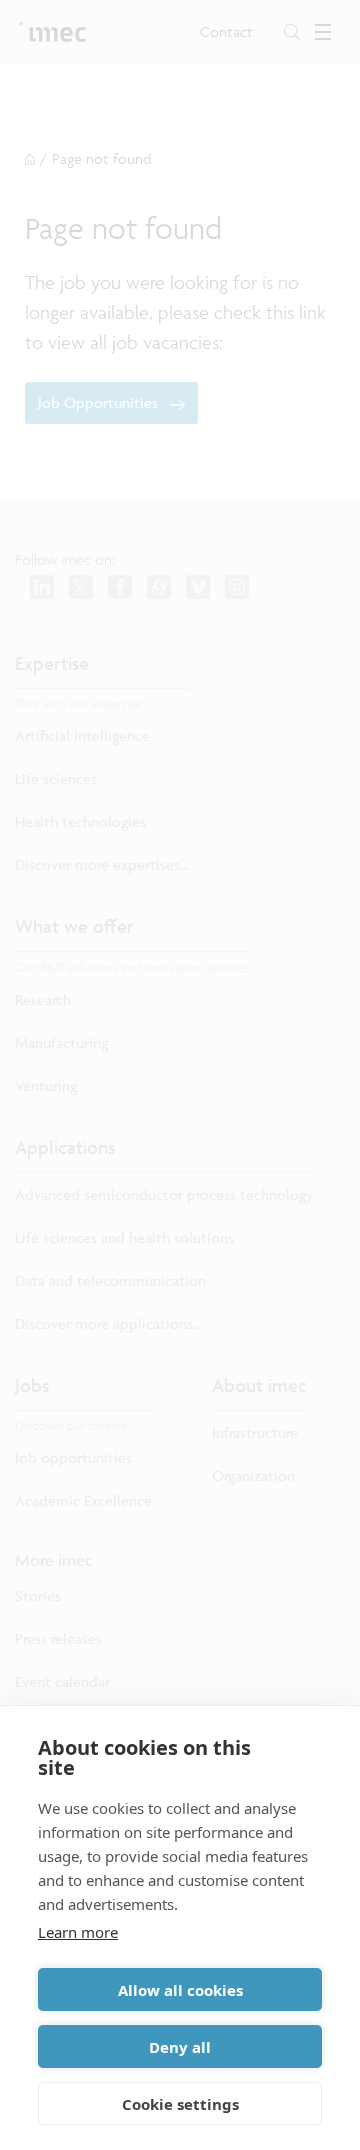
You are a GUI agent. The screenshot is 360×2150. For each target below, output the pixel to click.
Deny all (180, 2047)
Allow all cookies (180, 1990)
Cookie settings (180, 2104)
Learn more (78, 1932)
